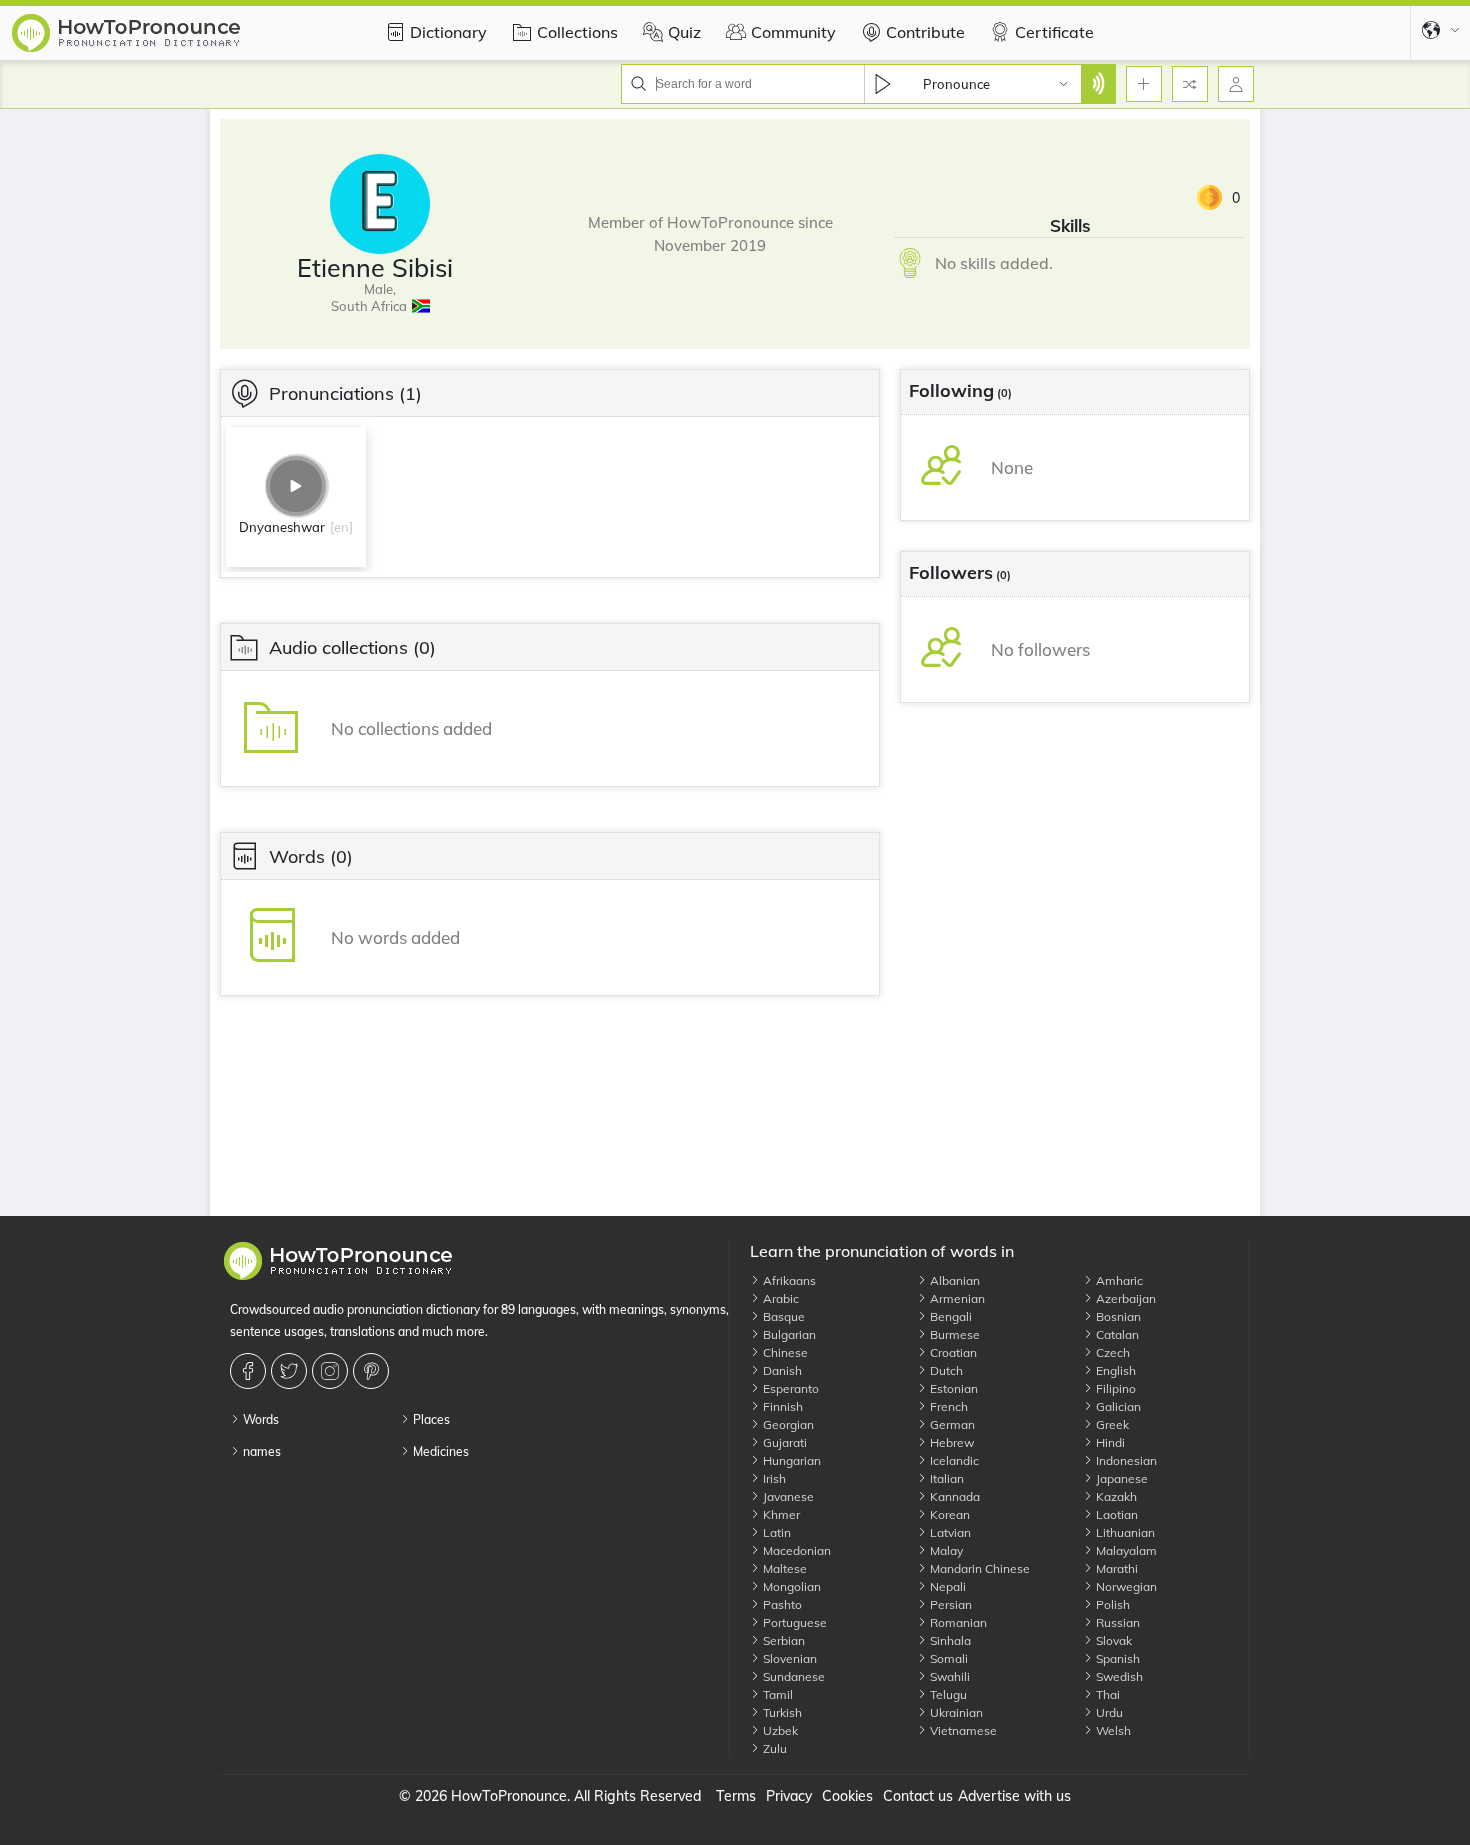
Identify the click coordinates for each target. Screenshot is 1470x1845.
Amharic (1118, 1280)
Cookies (847, 1796)
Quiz (684, 32)
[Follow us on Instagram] (332, 1371)
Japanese (1120, 1478)
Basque (782, 1316)
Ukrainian (955, 1712)
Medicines (439, 1451)
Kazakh (1115, 1496)
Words (259, 1419)
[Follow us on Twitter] (291, 1371)
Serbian (782, 1640)
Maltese (783, 1568)
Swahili (948, 1676)
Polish (1111, 1604)
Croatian (952, 1352)
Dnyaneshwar (282, 527)
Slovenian (788, 1658)
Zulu (773, 1748)
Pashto (781, 1604)
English (1114, 1370)
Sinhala (949, 1640)
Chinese (784, 1352)
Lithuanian (1124, 1532)
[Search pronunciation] (1098, 84)
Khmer (780, 1514)
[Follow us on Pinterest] (373, 1371)
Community (793, 32)
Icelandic (953, 1460)
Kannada (953, 1496)
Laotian (1115, 1514)
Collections (577, 32)
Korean (948, 1514)
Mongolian (790, 1586)
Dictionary (448, 32)
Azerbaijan (1124, 1298)
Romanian (957, 1622)
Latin (775, 1532)
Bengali (949, 1316)
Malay (945, 1550)
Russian (1116, 1622)
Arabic (779, 1298)
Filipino (1114, 1388)
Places (430, 1419)
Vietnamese (962, 1730)
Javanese (787, 1496)
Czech (1111, 1352)
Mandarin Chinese (978, 1568)
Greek (1111, 1424)
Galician (1117, 1406)
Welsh (1112, 1730)
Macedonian (795, 1550)
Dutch (945, 1370)
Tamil (776, 1694)
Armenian (956, 1298)
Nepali (946, 1586)
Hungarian (790, 1460)
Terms (736, 1796)
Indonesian (1125, 1460)
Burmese (953, 1334)
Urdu (1108, 1712)
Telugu (947, 1694)
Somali (947, 1658)
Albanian (953, 1280)
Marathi (1115, 1568)
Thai (1106, 1694)
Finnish (781, 1406)
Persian (949, 1604)
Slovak (1112, 1640)
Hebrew (950, 1442)
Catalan (1116, 1334)
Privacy (789, 1796)
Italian (945, 1478)
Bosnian (1117, 1316)
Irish (773, 1478)
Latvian (949, 1532)
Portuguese (793, 1622)
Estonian (952, 1388)
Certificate (1054, 32)
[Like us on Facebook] (250, 1371)
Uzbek (779, 1730)
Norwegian (1125, 1586)
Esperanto (789, 1388)
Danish (781, 1370)
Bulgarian (788, 1334)
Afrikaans (788, 1280)
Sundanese (792, 1676)
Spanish (1116, 1658)
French (947, 1406)
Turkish (781, 1712)
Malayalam (1125, 1550)
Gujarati (783, 1442)
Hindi (1109, 1442)
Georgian (787, 1424)
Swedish (1118, 1676)
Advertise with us (1014, 1796)
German (951, 1424)
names (260, 1451)
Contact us (918, 1796)
